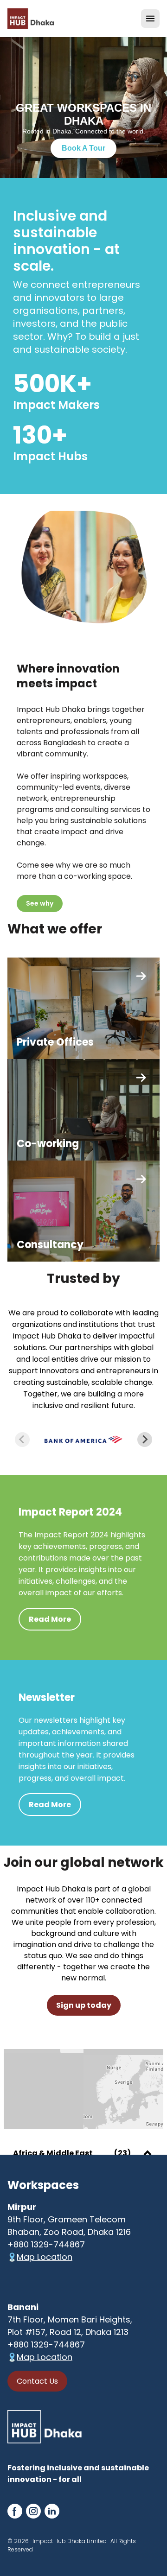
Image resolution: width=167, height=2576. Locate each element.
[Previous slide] (22, 1440)
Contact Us (37, 2381)
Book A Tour (83, 148)
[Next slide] (145, 1440)
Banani (23, 2307)
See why (40, 903)
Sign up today (84, 2005)
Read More (50, 1619)
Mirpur (22, 2207)
